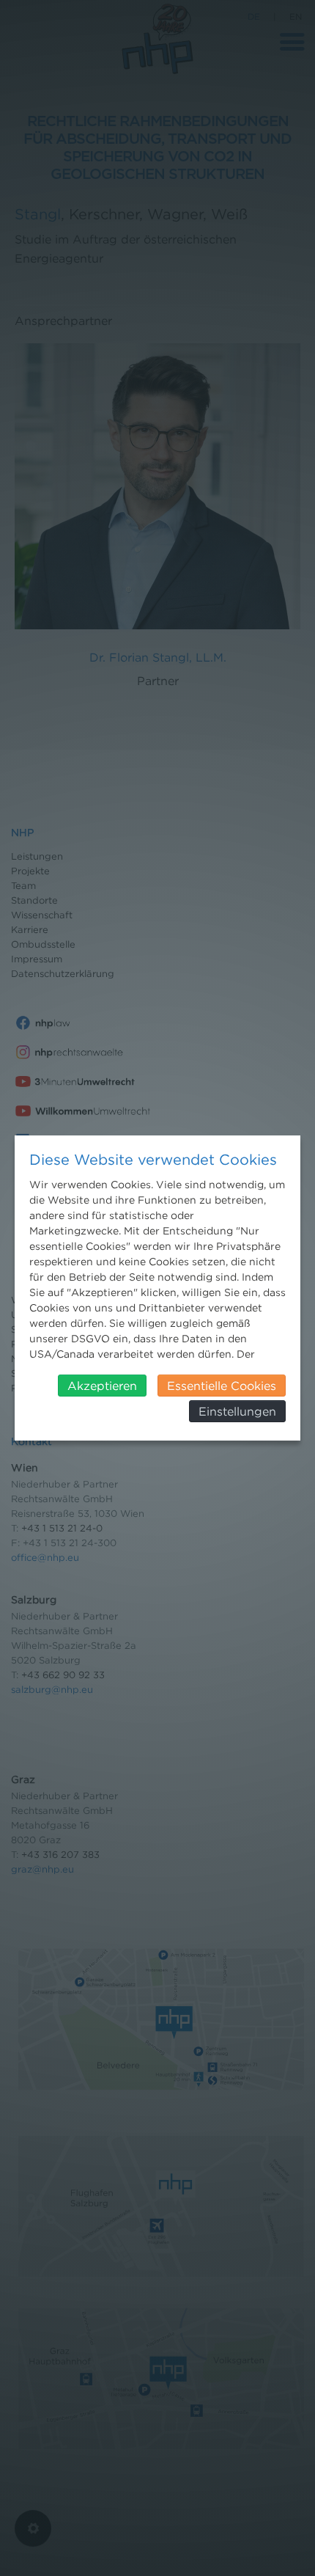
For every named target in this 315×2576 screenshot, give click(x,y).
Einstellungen (237, 1411)
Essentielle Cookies (222, 1386)
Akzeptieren (102, 1386)
